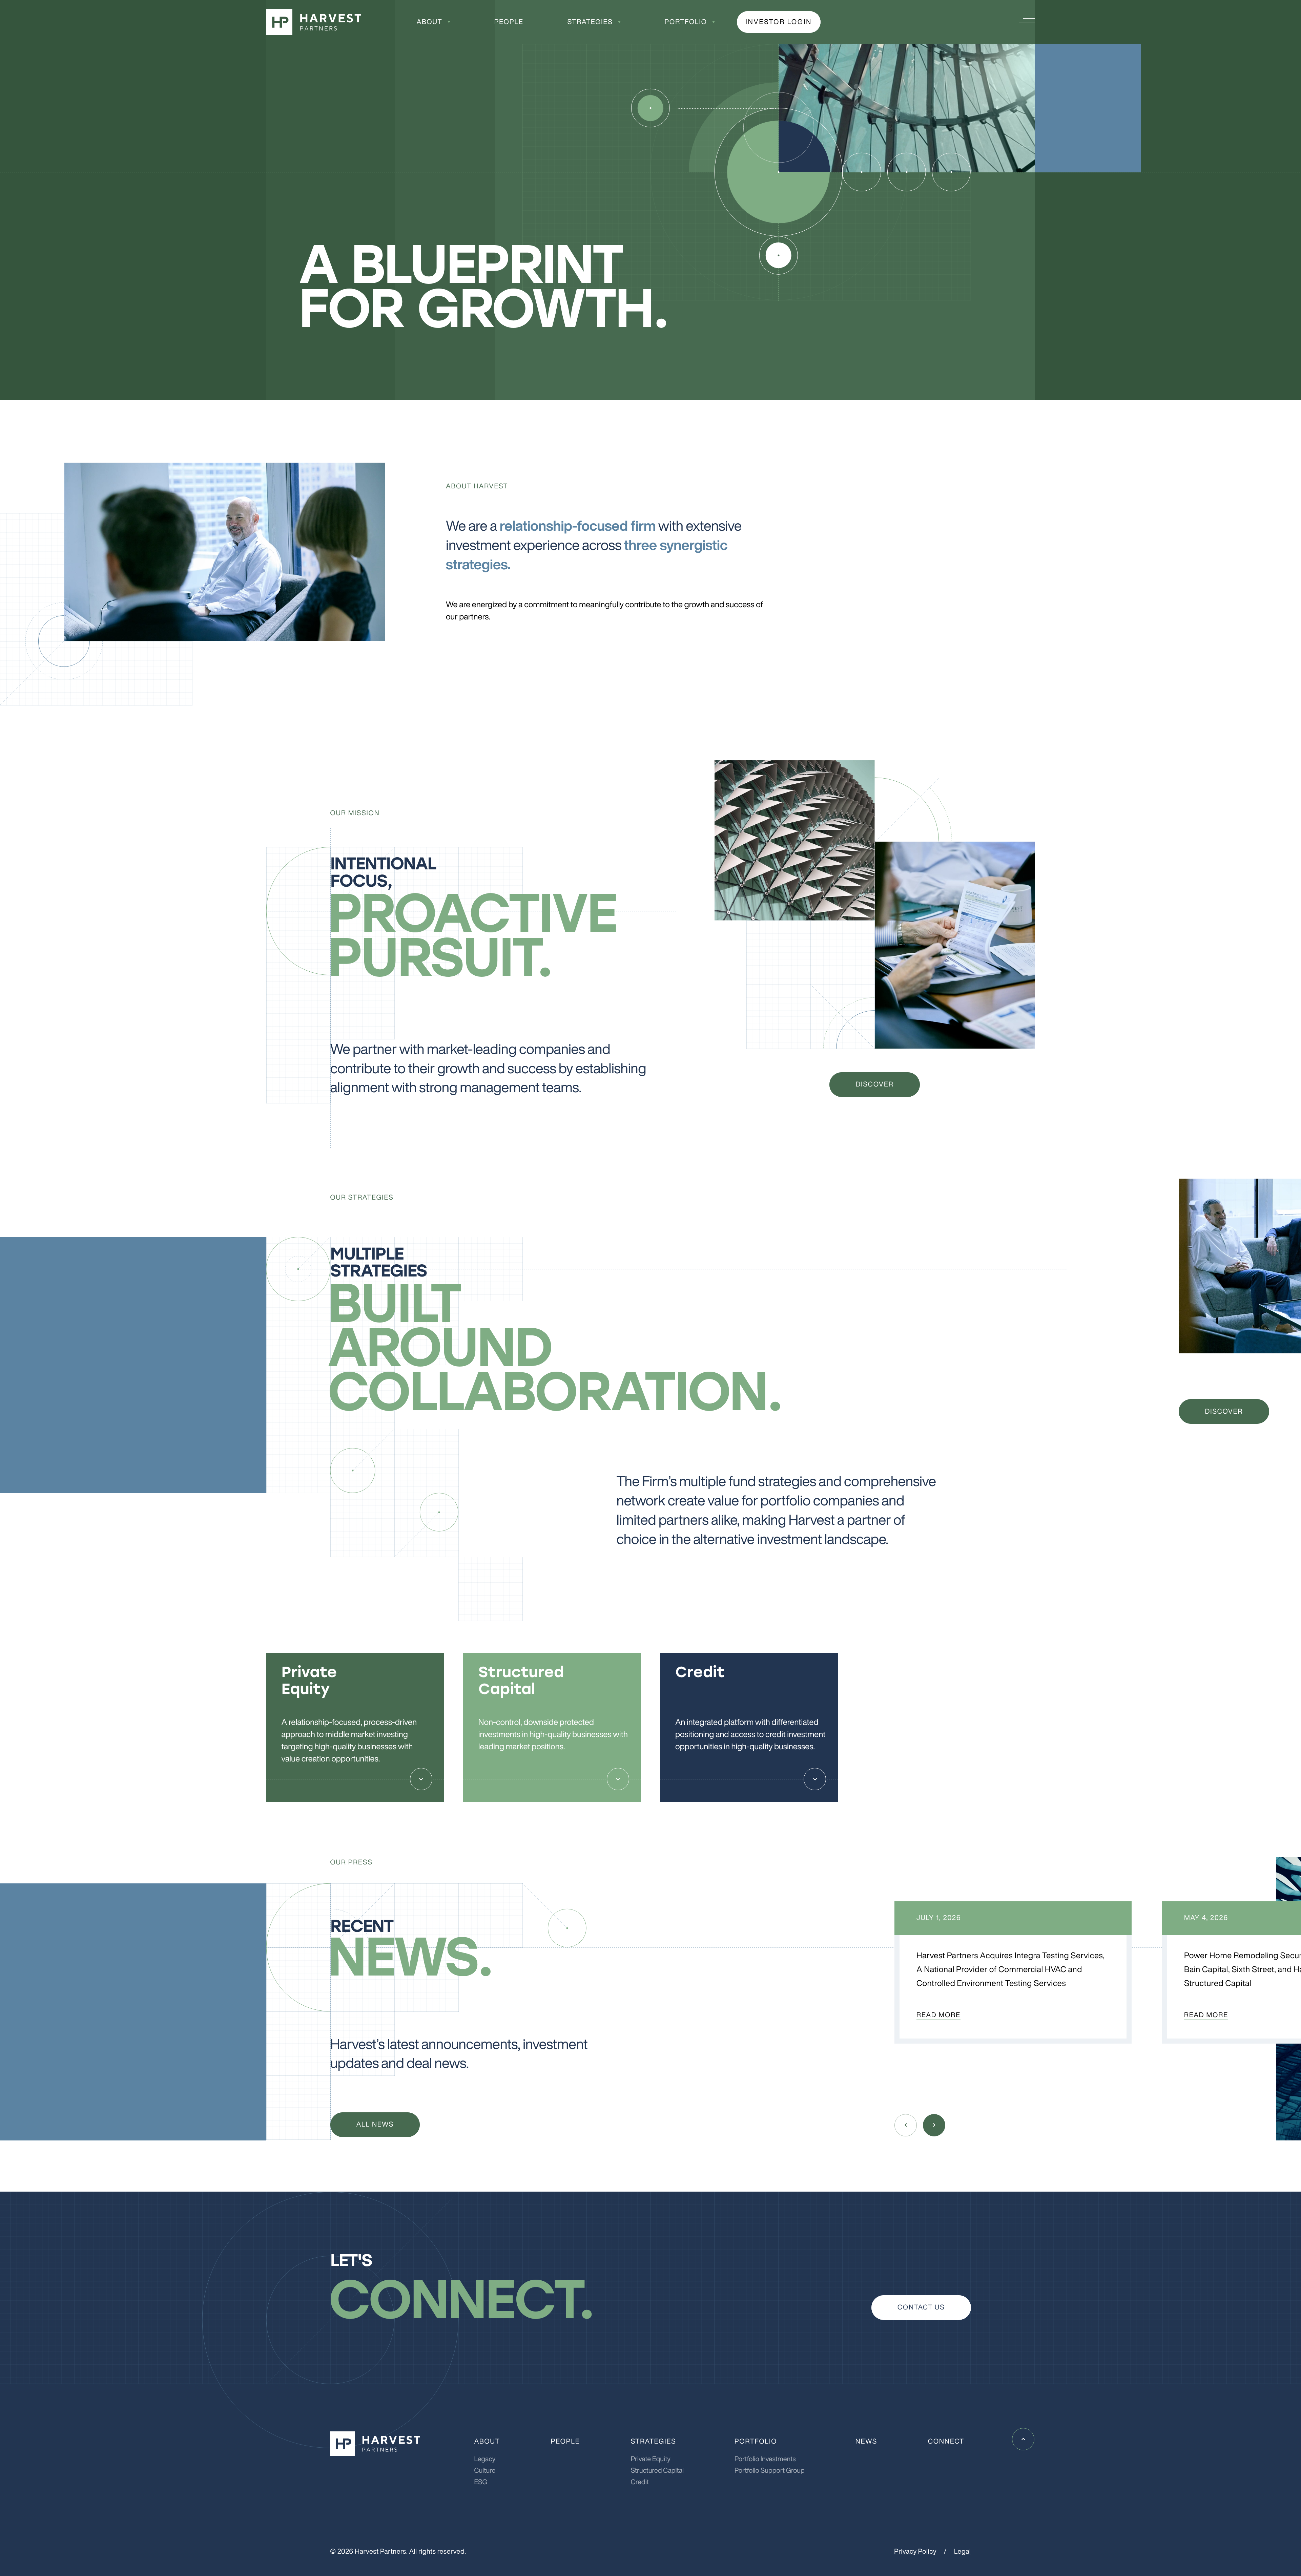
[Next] (934, 2125)
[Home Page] (314, 22)
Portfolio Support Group (770, 2471)
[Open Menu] (1027, 22)
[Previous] (906, 2125)
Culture (485, 2471)
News (866, 2441)
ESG (481, 2482)
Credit (640, 2482)
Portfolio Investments (765, 2459)
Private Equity (651, 2459)
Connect (946, 2441)
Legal (962, 2551)
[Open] (421, 1779)
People (509, 22)
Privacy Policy (915, 2551)
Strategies (590, 22)
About (430, 22)
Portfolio (686, 22)
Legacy (485, 2459)
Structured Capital (657, 2471)
